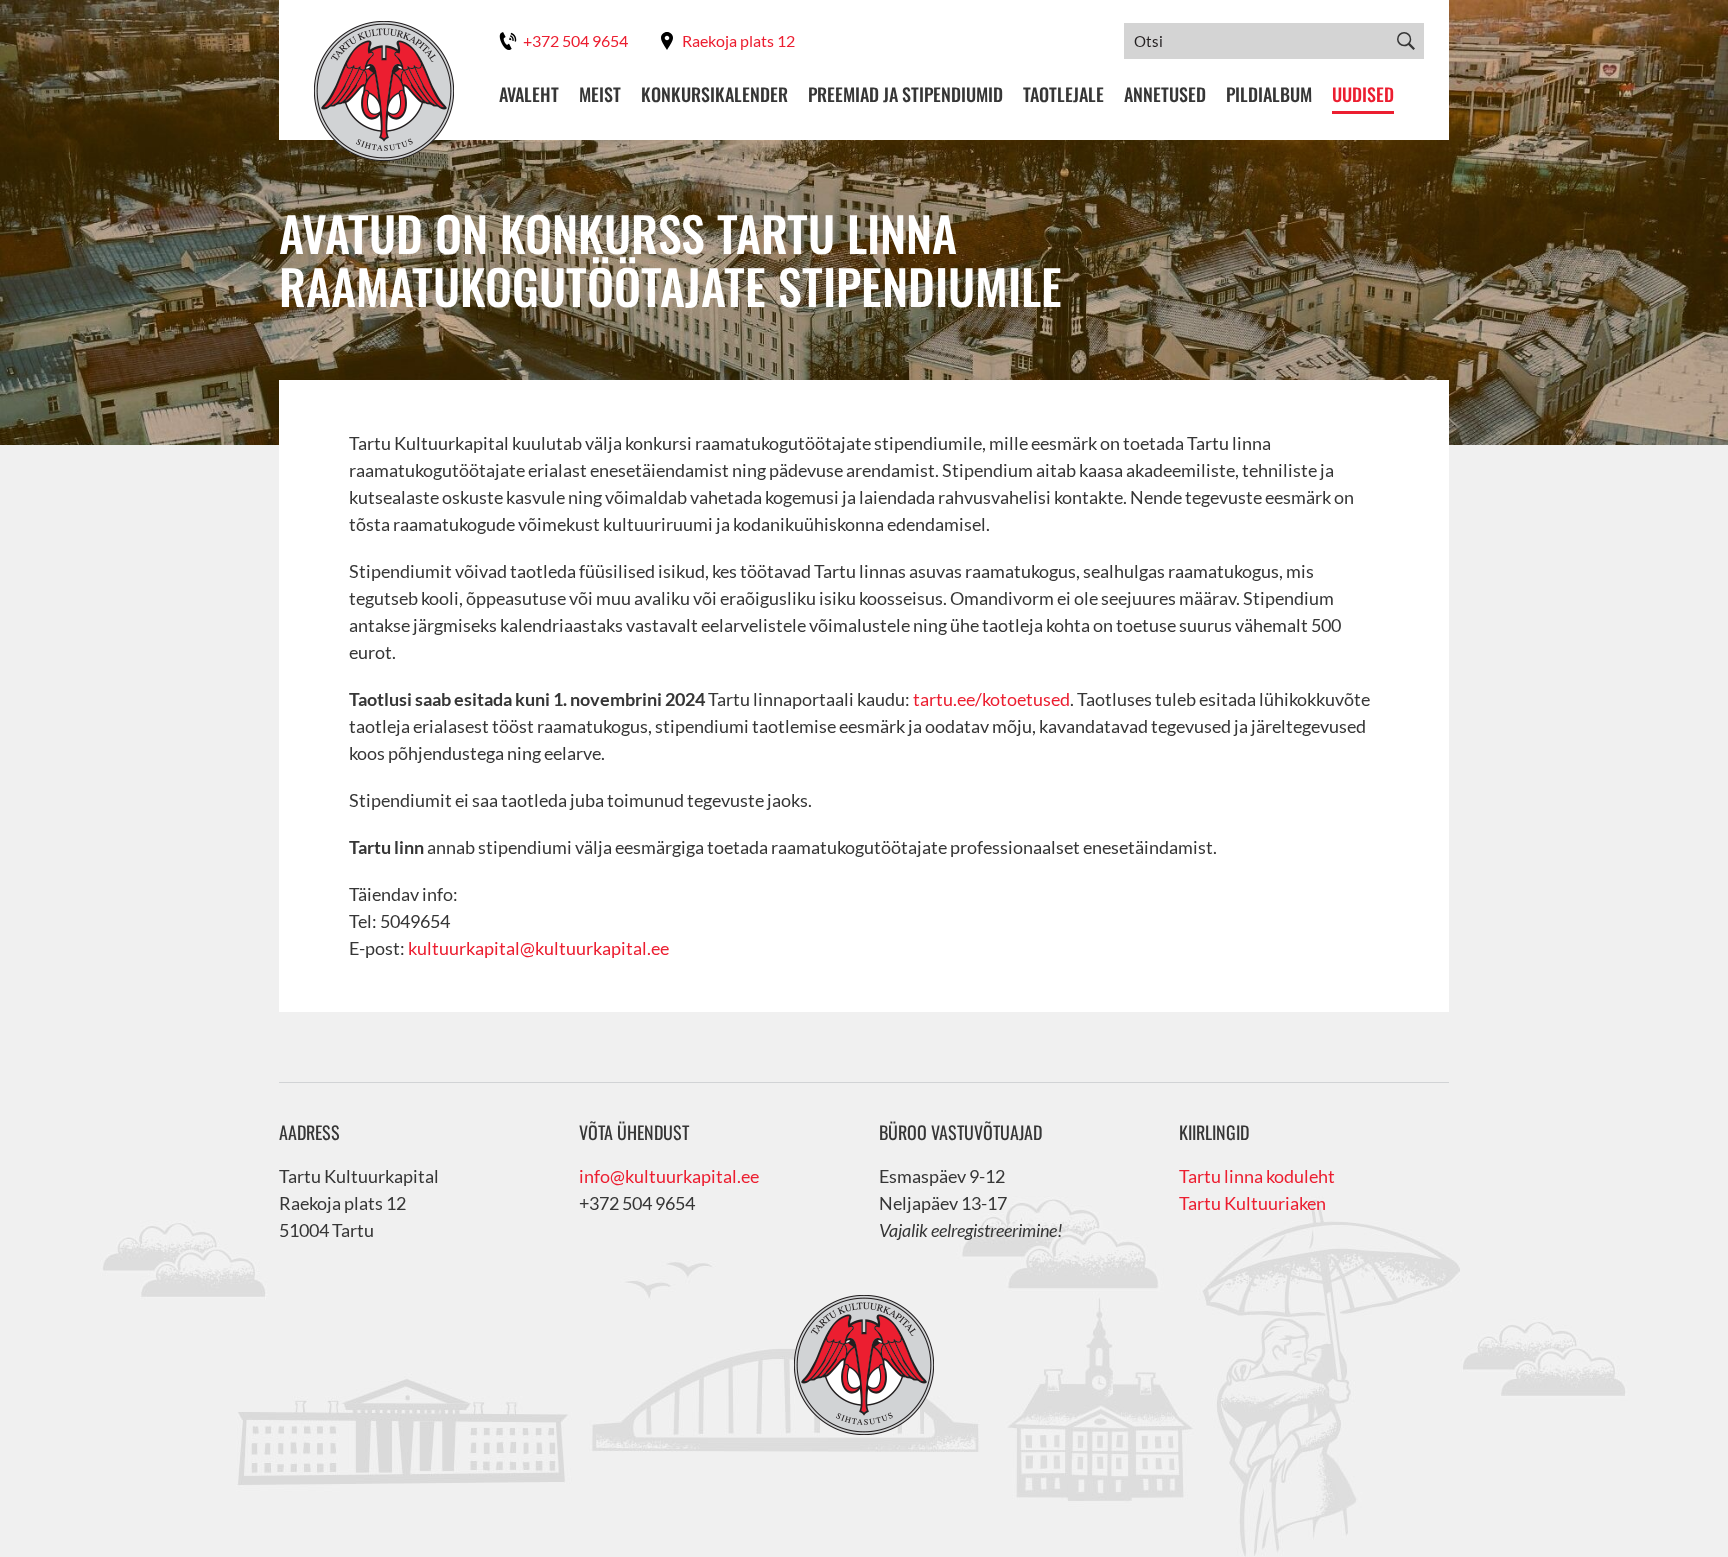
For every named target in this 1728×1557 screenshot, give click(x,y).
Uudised (1363, 94)
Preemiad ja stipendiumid (905, 94)
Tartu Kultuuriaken (1252, 1203)
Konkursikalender (714, 94)
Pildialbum (1269, 94)
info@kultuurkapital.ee (669, 1176)
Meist (600, 94)
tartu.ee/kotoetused (991, 699)
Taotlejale (1063, 94)
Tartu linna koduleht (1257, 1176)
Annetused (1165, 94)
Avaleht (529, 94)
